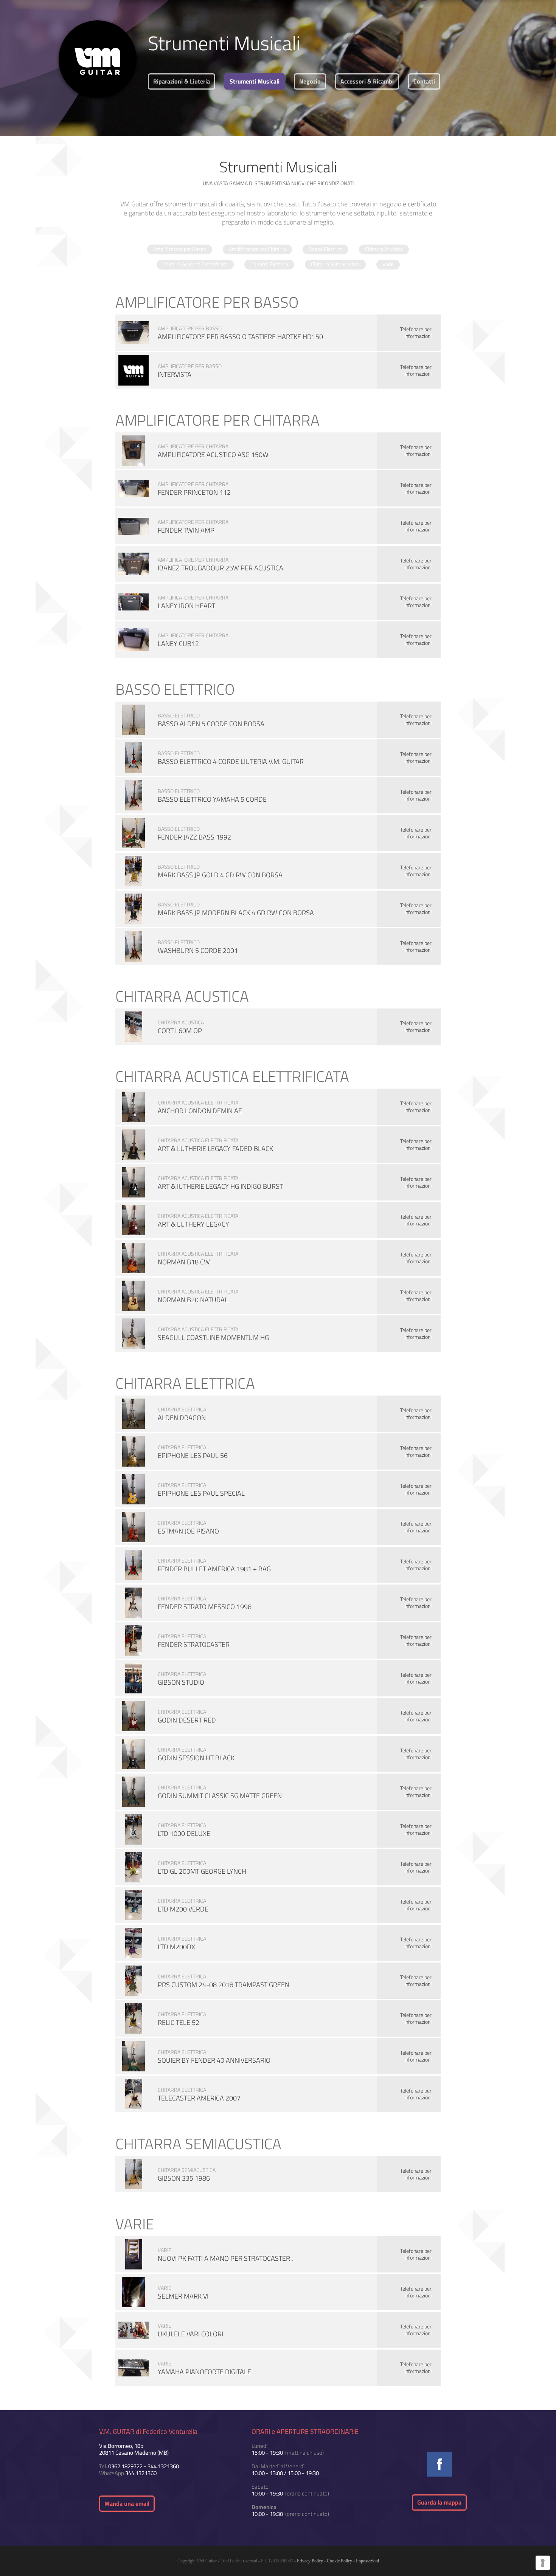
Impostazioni (367, 2561)
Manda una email (127, 2503)
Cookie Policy (339, 2561)
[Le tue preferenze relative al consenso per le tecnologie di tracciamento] (543, 2563)
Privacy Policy (310, 2561)
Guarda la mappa (439, 2502)
